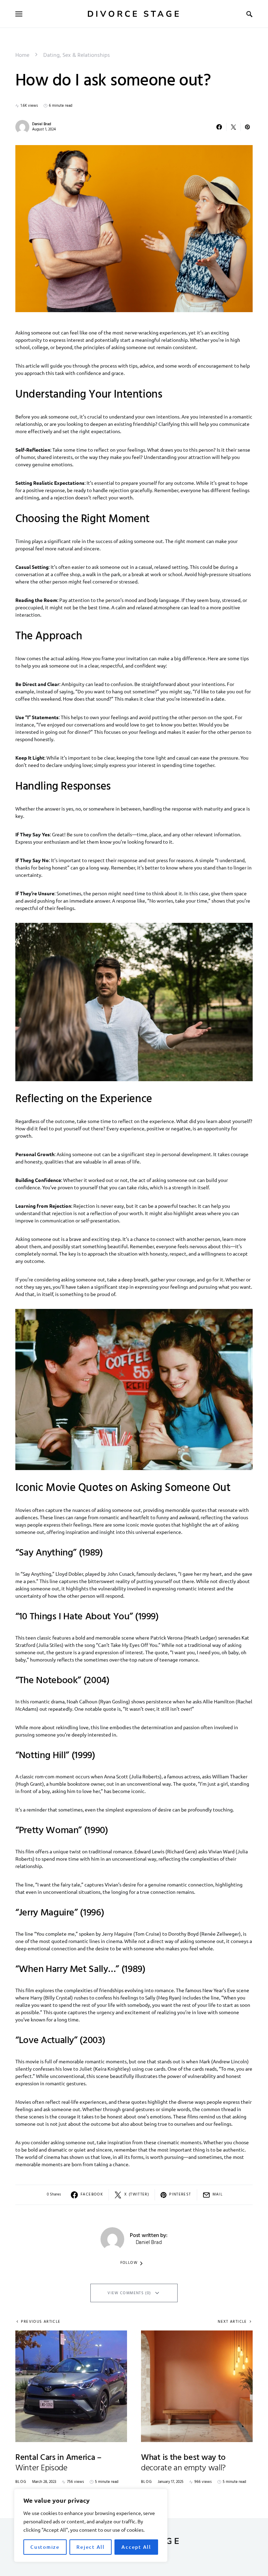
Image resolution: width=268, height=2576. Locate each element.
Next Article (232, 2322)
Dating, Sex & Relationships (77, 55)
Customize (45, 2547)
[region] (91, 2525)
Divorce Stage (134, 14)
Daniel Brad (42, 124)
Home (22, 55)
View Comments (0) (129, 2293)
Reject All (91, 2547)
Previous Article (41, 2322)
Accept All (136, 2547)
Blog (21, 2482)
